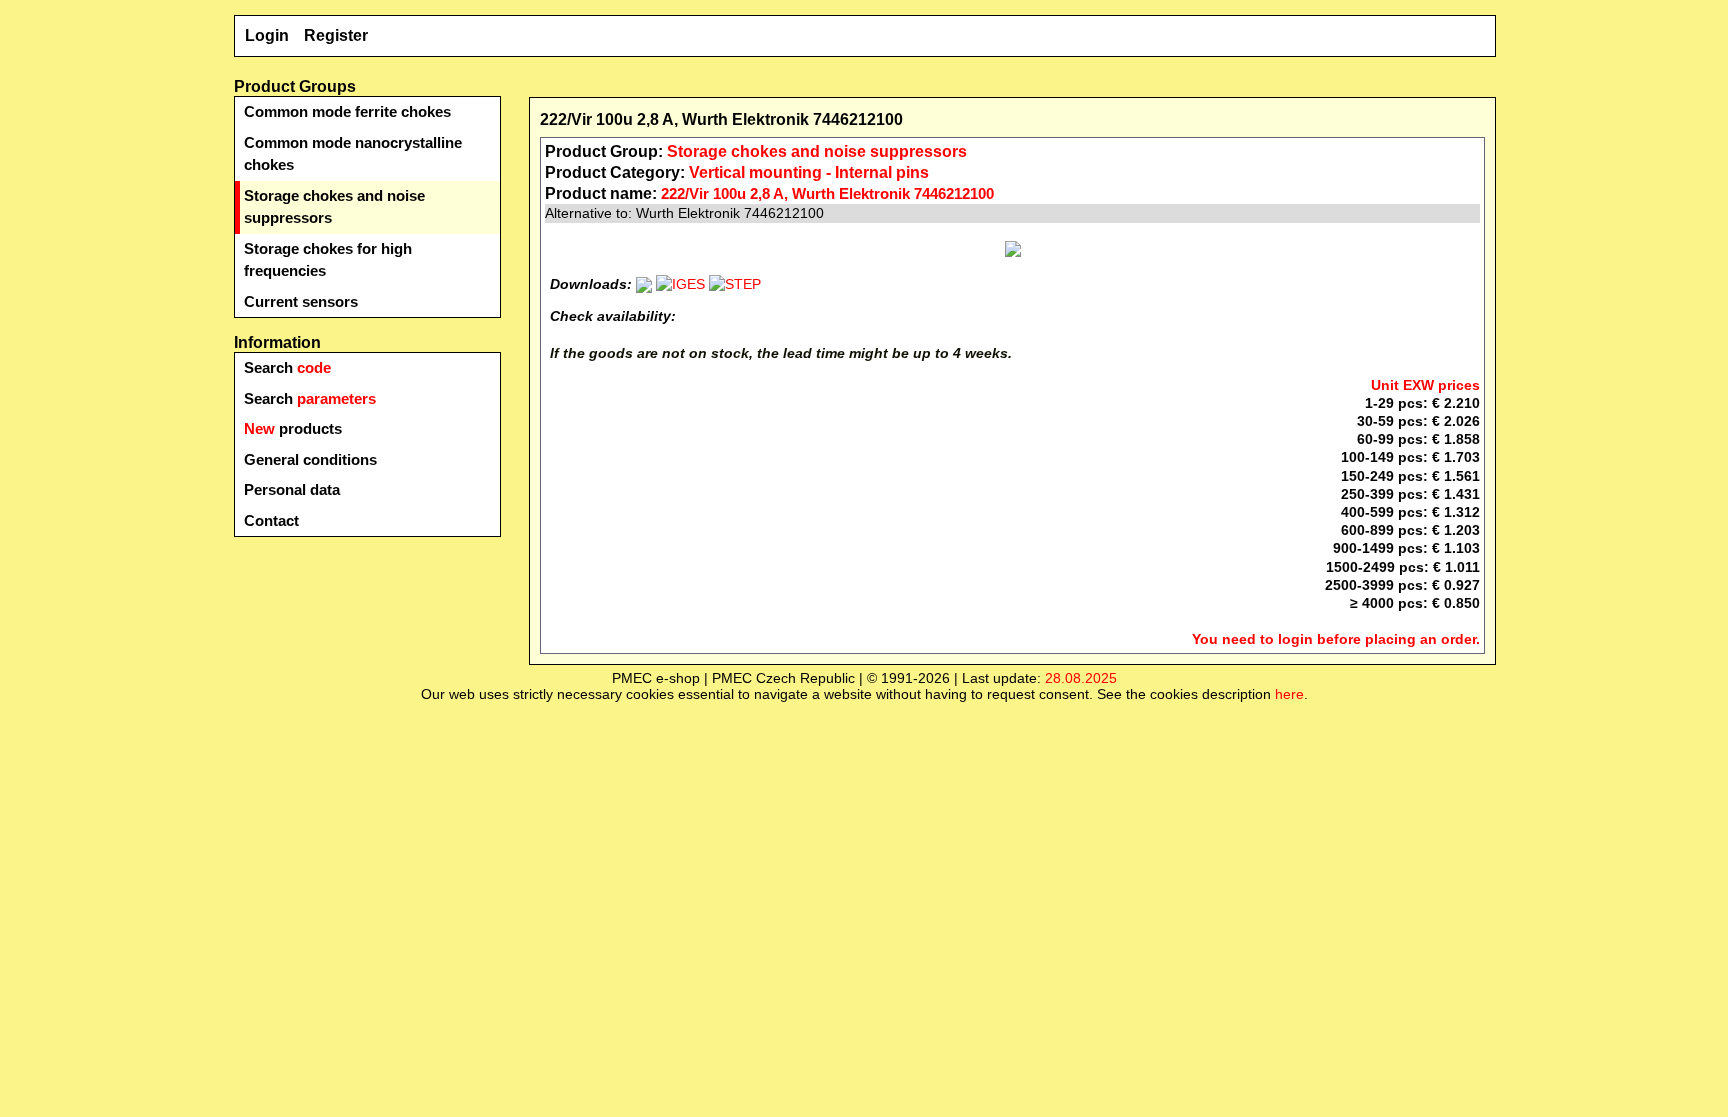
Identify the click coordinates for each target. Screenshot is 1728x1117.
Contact (271, 520)
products (293, 428)
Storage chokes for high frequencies (328, 260)
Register (336, 35)
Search (287, 367)
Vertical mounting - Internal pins (809, 172)
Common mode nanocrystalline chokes (353, 154)
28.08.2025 (1081, 678)
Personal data (292, 489)
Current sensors (301, 301)
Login (267, 35)
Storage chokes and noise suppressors (334, 207)
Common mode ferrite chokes (347, 111)
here (1289, 694)
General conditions (310, 459)
